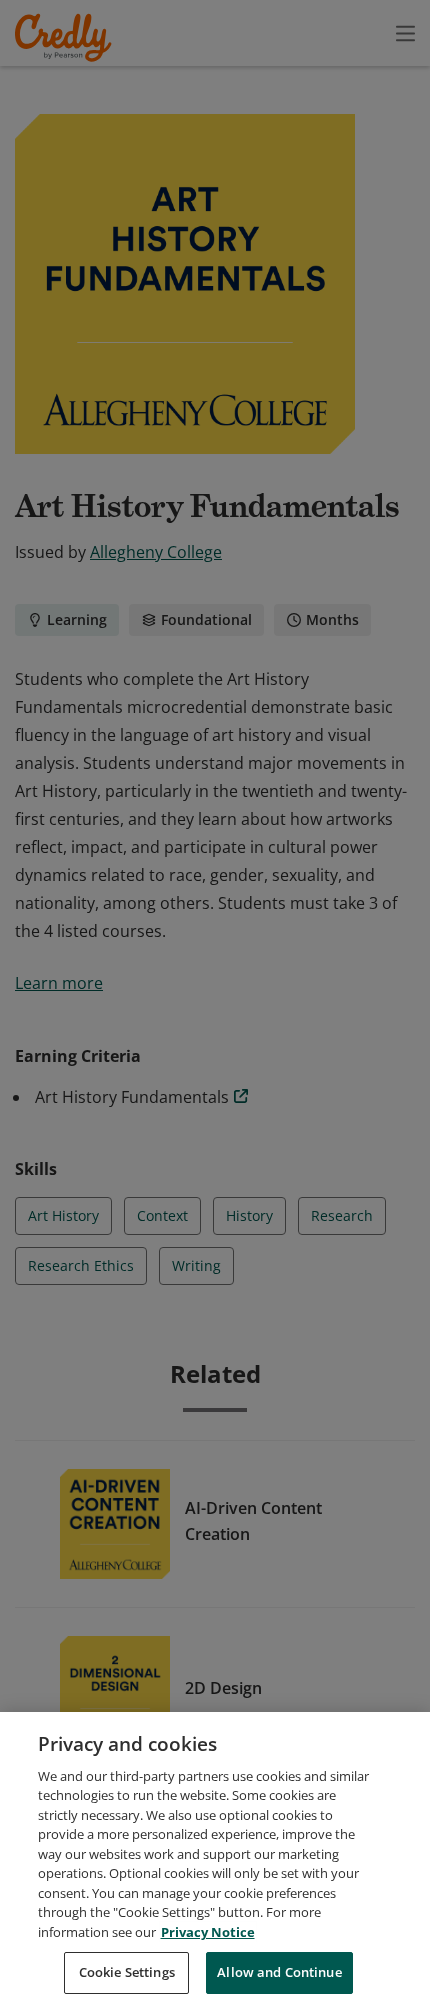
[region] (215, 1861)
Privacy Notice (208, 1932)
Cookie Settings (127, 1972)
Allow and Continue (279, 1972)
